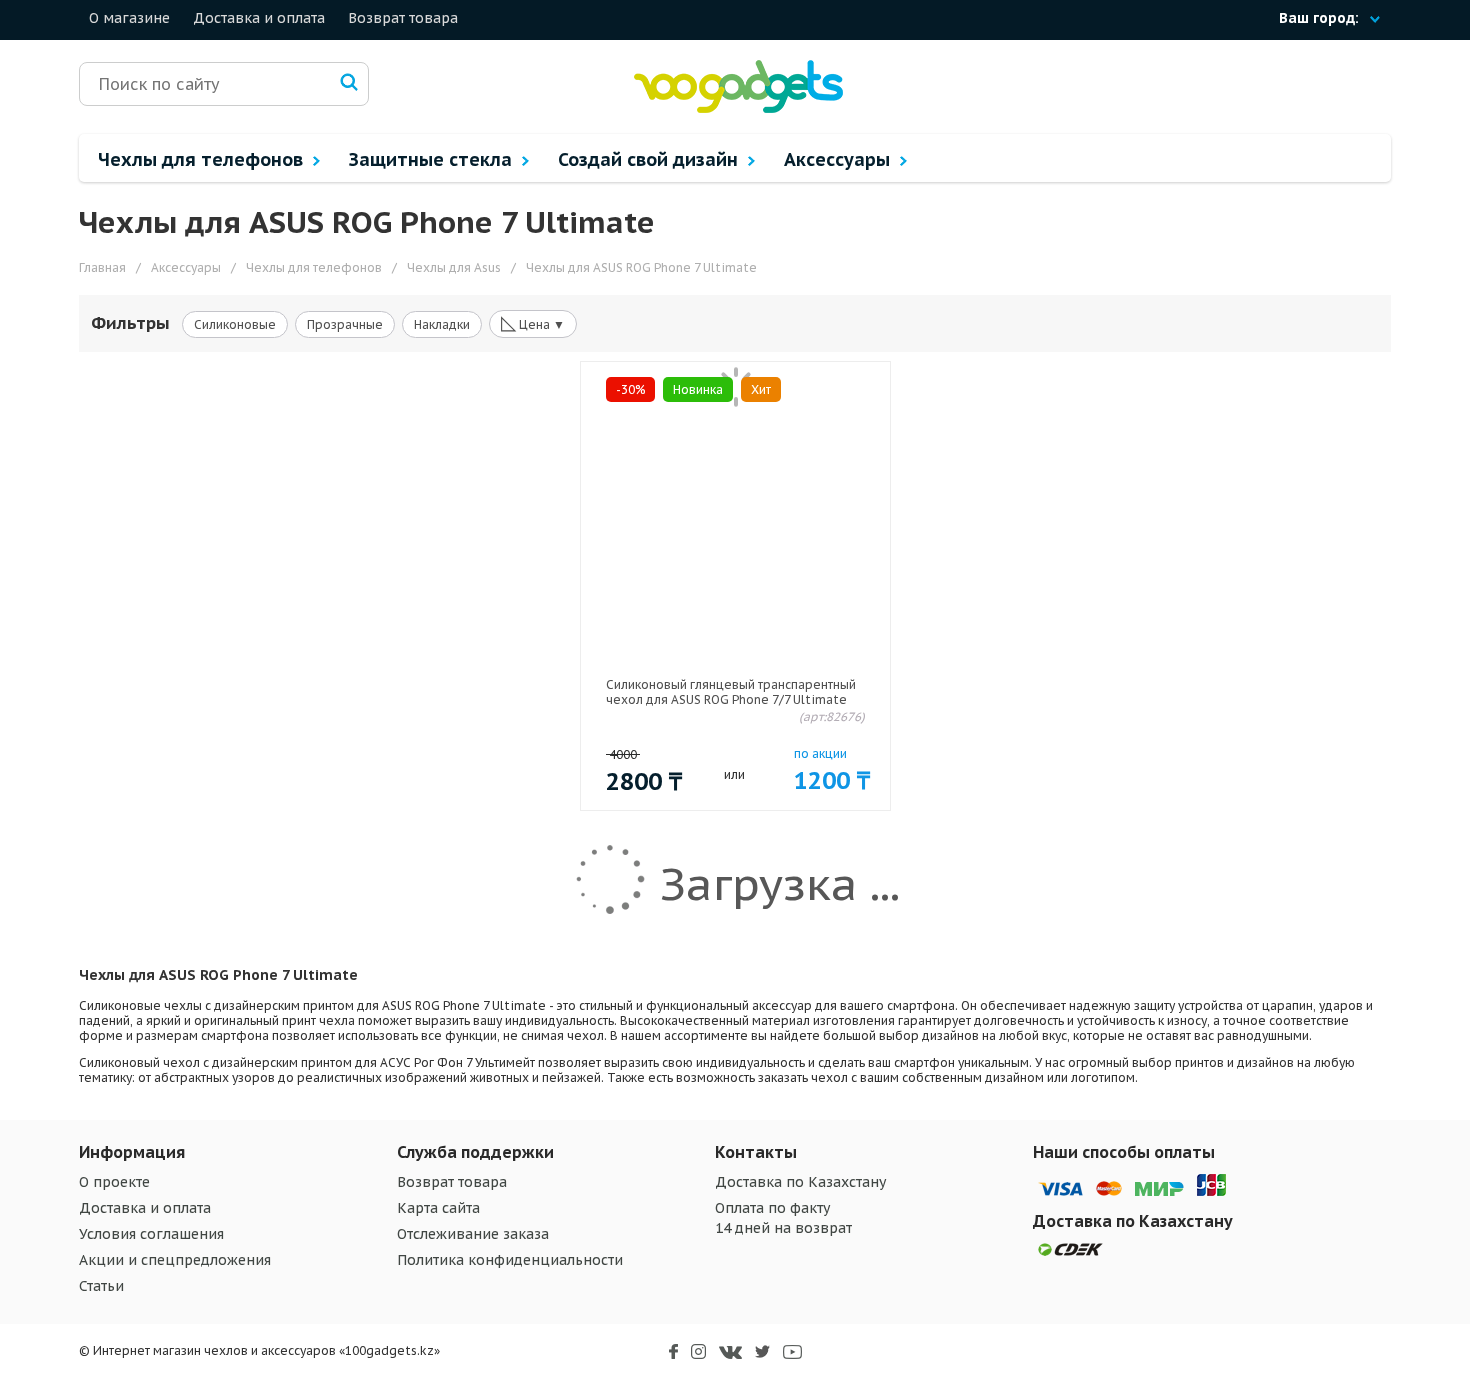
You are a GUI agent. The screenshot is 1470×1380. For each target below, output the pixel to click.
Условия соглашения (151, 1234)
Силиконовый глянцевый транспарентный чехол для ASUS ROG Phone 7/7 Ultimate (731, 692)
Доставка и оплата (259, 18)
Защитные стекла (433, 159)
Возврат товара (403, 18)
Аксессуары (839, 159)
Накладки (442, 324)
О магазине (129, 18)
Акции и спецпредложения (175, 1260)
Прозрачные (345, 324)
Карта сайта (438, 1208)
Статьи (101, 1286)
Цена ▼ (533, 323)
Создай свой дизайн (650, 159)
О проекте (114, 1182)
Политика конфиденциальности (510, 1260)
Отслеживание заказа (473, 1234)
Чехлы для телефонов (203, 159)
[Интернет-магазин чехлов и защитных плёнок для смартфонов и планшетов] (738, 108)
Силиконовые (235, 324)
